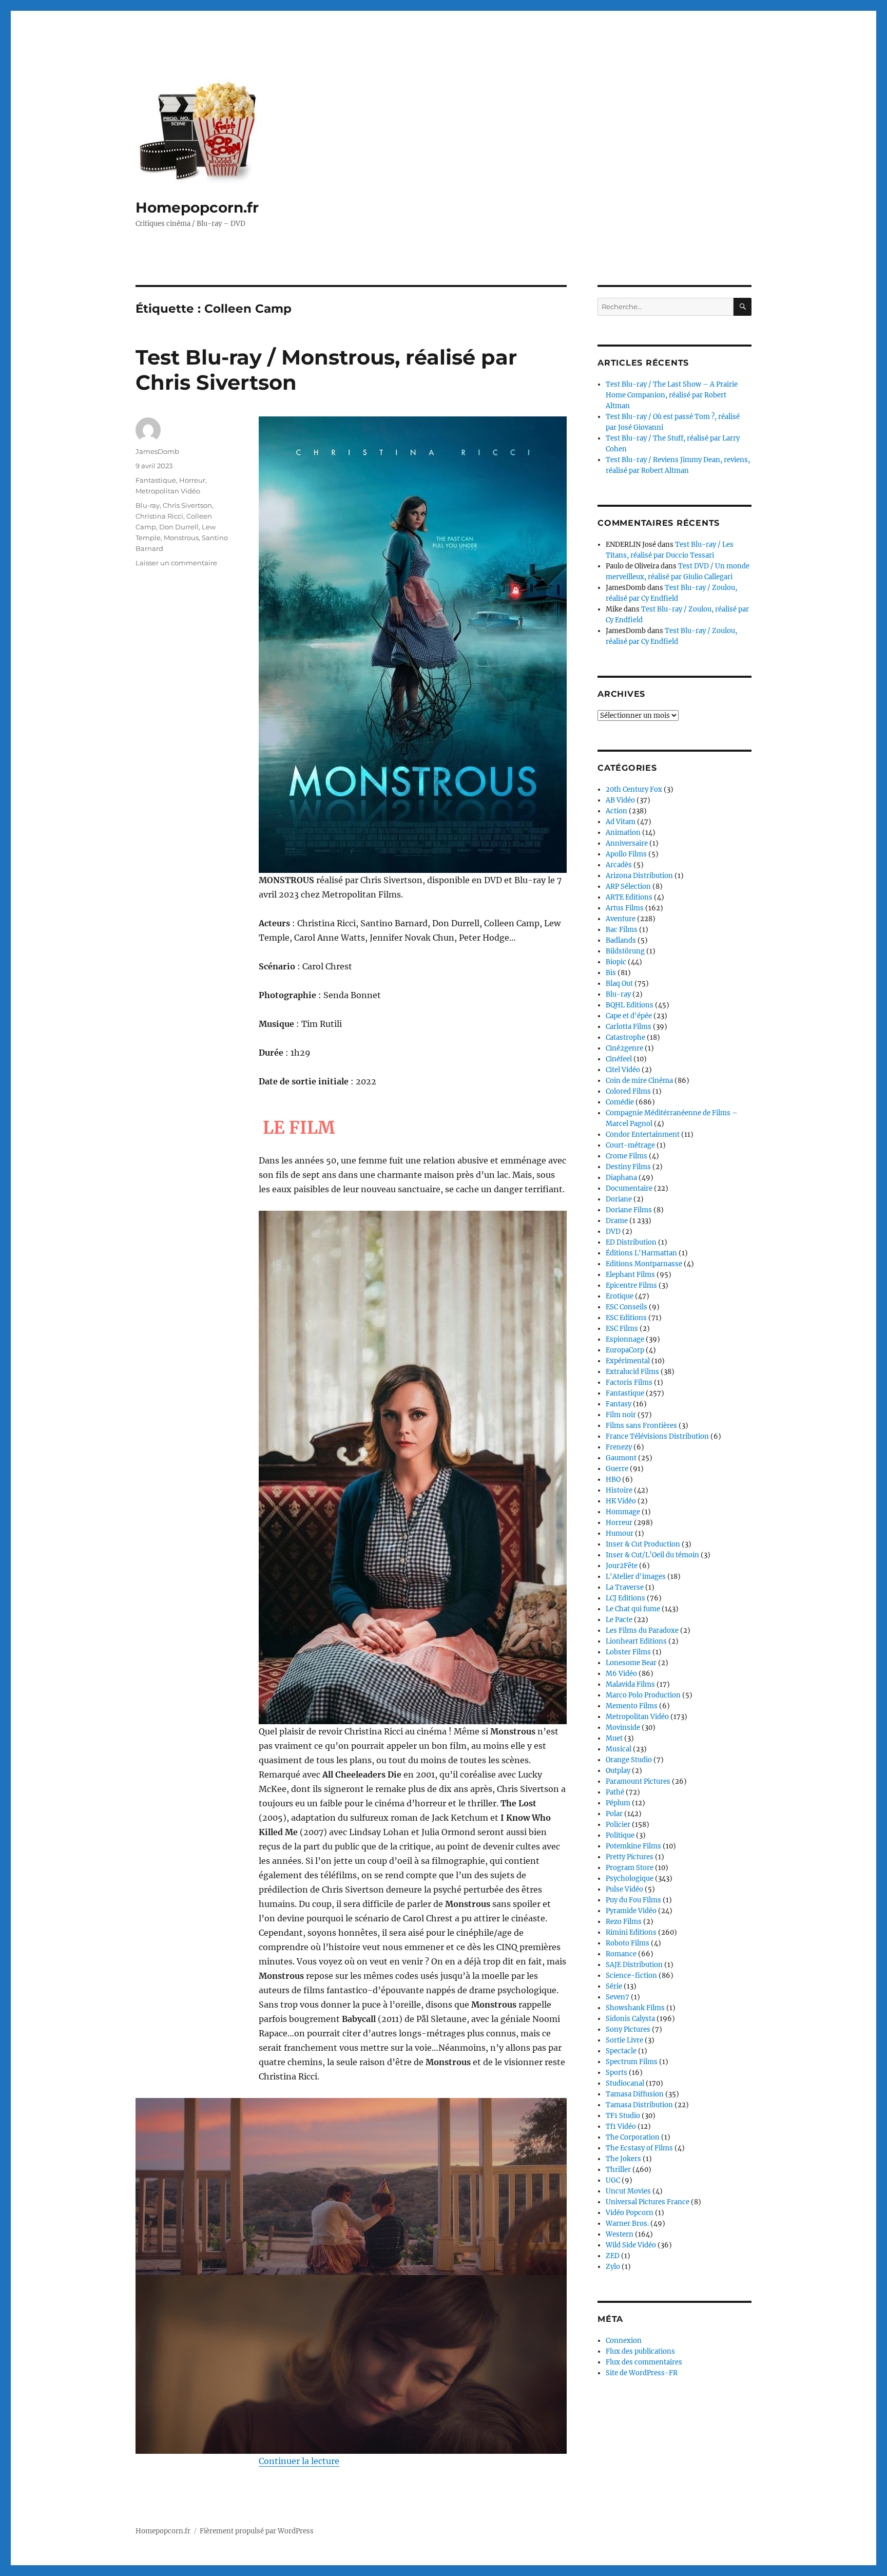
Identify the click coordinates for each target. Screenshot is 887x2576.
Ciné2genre (624, 1048)
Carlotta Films (629, 1027)
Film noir (621, 1415)
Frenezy (619, 1447)
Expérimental (628, 1361)
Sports (616, 2073)
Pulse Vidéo (624, 1889)
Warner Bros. (627, 2224)
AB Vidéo (620, 800)
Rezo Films (624, 1922)
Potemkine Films (633, 1846)
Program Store (630, 1868)
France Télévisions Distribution (657, 1436)
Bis (611, 973)
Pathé (615, 1792)
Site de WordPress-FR (642, 2373)
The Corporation (633, 2137)
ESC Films (622, 1329)
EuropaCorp (625, 1350)
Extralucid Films (632, 1372)
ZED (613, 2256)
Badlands (621, 940)
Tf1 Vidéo (621, 2126)
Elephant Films (630, 1275)
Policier (618, 1825)
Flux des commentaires (644, 2362)
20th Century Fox (634, 789)
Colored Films (628, 1091)
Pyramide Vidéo (631, 1911)
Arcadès (619, 865)
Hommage (623, 1512)
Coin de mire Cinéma (639, 1081)
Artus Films (625, 908)
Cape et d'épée (629, 1016)
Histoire (619, 1490)
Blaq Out (619, 984)
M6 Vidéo (621, 1674)
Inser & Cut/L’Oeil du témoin (652, 1555)
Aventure (621, 919)
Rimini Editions (631, 1932)
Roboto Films (628, 1943)
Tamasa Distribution (639, 2105)
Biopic (616, 962)
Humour (620, 1533)
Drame (617, 1221)
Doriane (619, 1199)
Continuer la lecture (299, 2461)
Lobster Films (628, 1652)
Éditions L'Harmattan (641, 1253)
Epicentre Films (631, 1285)
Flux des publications (640, 2351)
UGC (613, 2180)
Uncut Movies (628, 2191)
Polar (614, 1814)
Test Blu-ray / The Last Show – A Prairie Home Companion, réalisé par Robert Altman (672, 395)
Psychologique (630, 1878)
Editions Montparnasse (644, 1264)
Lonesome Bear (631, 1663)
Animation (623, 833)
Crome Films (626, 1156)
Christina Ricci (159, 516)
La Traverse (625, 1587)
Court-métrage (630, 1145)
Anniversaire (627, 843)
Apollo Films (626, 854)
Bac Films (622, 930)
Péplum (618, 1803)
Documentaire (629, 1188)
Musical (619, 1749)
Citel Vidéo (623, 1070)
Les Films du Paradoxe (642, 1630)
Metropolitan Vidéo (168, 491)
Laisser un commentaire (176, 563)
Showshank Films (635, 2008)
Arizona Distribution (639, 876)
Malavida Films (630, 1684)
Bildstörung (625, 951)
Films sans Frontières (641, 1426)
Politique (620, 1835)
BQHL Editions (630, 1005)
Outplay (618, 1771)
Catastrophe (625, 1037)
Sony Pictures (628, 2029)
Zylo (613, 2267)
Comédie (620, 1102)
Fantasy (619, 1404)
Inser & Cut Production (643, 1544)
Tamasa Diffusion (635, 2094)
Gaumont (621, 1458)
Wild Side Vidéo (631, 2245)
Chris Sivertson (187, 505)
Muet (614, 1738)
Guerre (617, 1469)
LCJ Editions (625, 1598)
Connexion (624, 2341)
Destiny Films (628, 1167)
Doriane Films (629, 1210)
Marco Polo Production (643, 1695)
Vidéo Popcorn (630, 2213)
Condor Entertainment (643, 1134)
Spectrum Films (632, 2062)
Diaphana (621, 1178)
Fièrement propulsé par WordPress (257, 2531)
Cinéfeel (619, 1059)
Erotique (620, 1296)
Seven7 (618, 1997)
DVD (613, 1232)
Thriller (618, 2170)
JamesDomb (157, 451)
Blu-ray (148, 505)
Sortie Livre (624, 2040)
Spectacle (621, 2051)
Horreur (192, 480)
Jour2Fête (622, 1566)
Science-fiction (631, 1976)
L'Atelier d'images (636, 1577)
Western (620, 2234)
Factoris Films (629, 1382)
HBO (613, 1480)
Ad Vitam (621, 822)
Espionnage (625, 1339)
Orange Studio (629, 1760)
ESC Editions (626, 1318)
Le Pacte (619, 1620)
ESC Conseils (626, 1307)
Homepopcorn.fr (197, 207)
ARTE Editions (629, 897)
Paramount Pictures (638, 1781)
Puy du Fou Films (633, 1900)
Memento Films (632, 1706)
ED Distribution (631, 1242)
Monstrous (181, 538)
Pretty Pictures (630, 1857)
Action (616, 811)
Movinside (623, 1728)
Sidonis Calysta (630, 2019)
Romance (621, 1954)
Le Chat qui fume (633, 1609)
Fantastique (156, 480)
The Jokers (623, 2159)
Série (614, 1986)
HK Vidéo (621, 1501)
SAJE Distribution (634, 1965)
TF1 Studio (623, 2116)
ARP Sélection (628, 886)
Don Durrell (179, 527)
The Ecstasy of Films (639, 2148)
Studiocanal (625, 2083)
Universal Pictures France (648, 2202)
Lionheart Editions (636, 1641)
